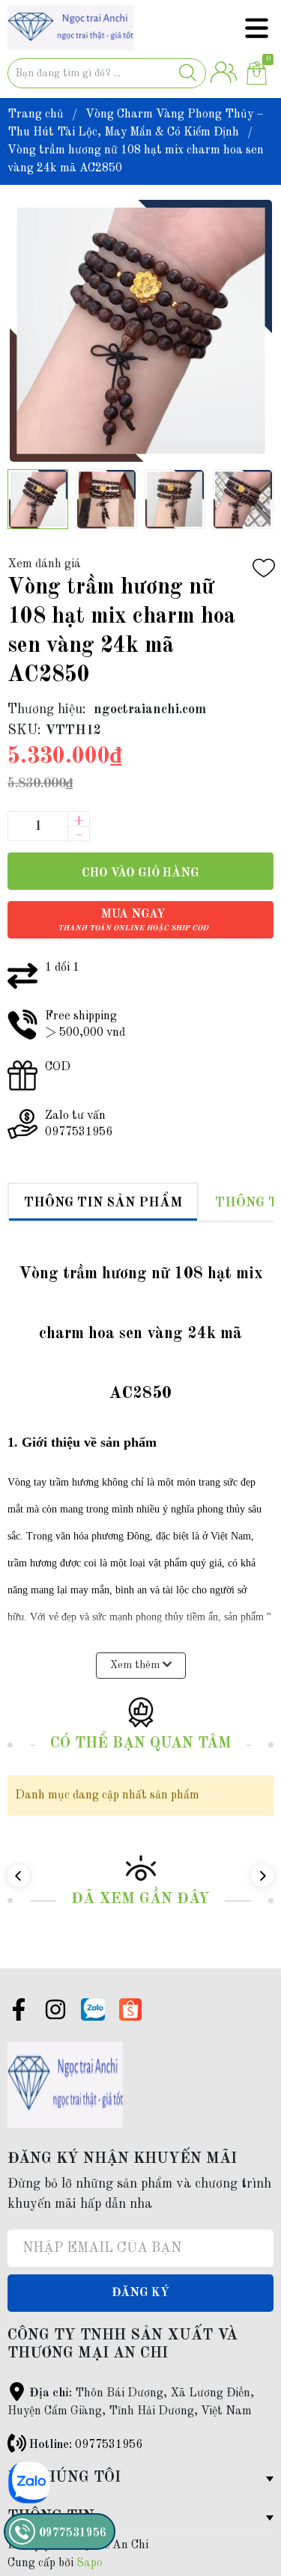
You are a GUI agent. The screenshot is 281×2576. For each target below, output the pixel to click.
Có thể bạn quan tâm (141, 1744)
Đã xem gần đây (140, 1899)
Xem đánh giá (44, 564)
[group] (140, 331)
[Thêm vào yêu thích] (264, 568)
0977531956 (109, 2445)
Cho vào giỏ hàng (140, 873)
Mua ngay (133, 920)
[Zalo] (93, 2009)
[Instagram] (55, 2012)
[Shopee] (130, 2009)
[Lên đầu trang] (240, 2505)
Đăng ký (140, 2293)
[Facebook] (19, 2012)
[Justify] (188, 73)
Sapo (90, 2563)
